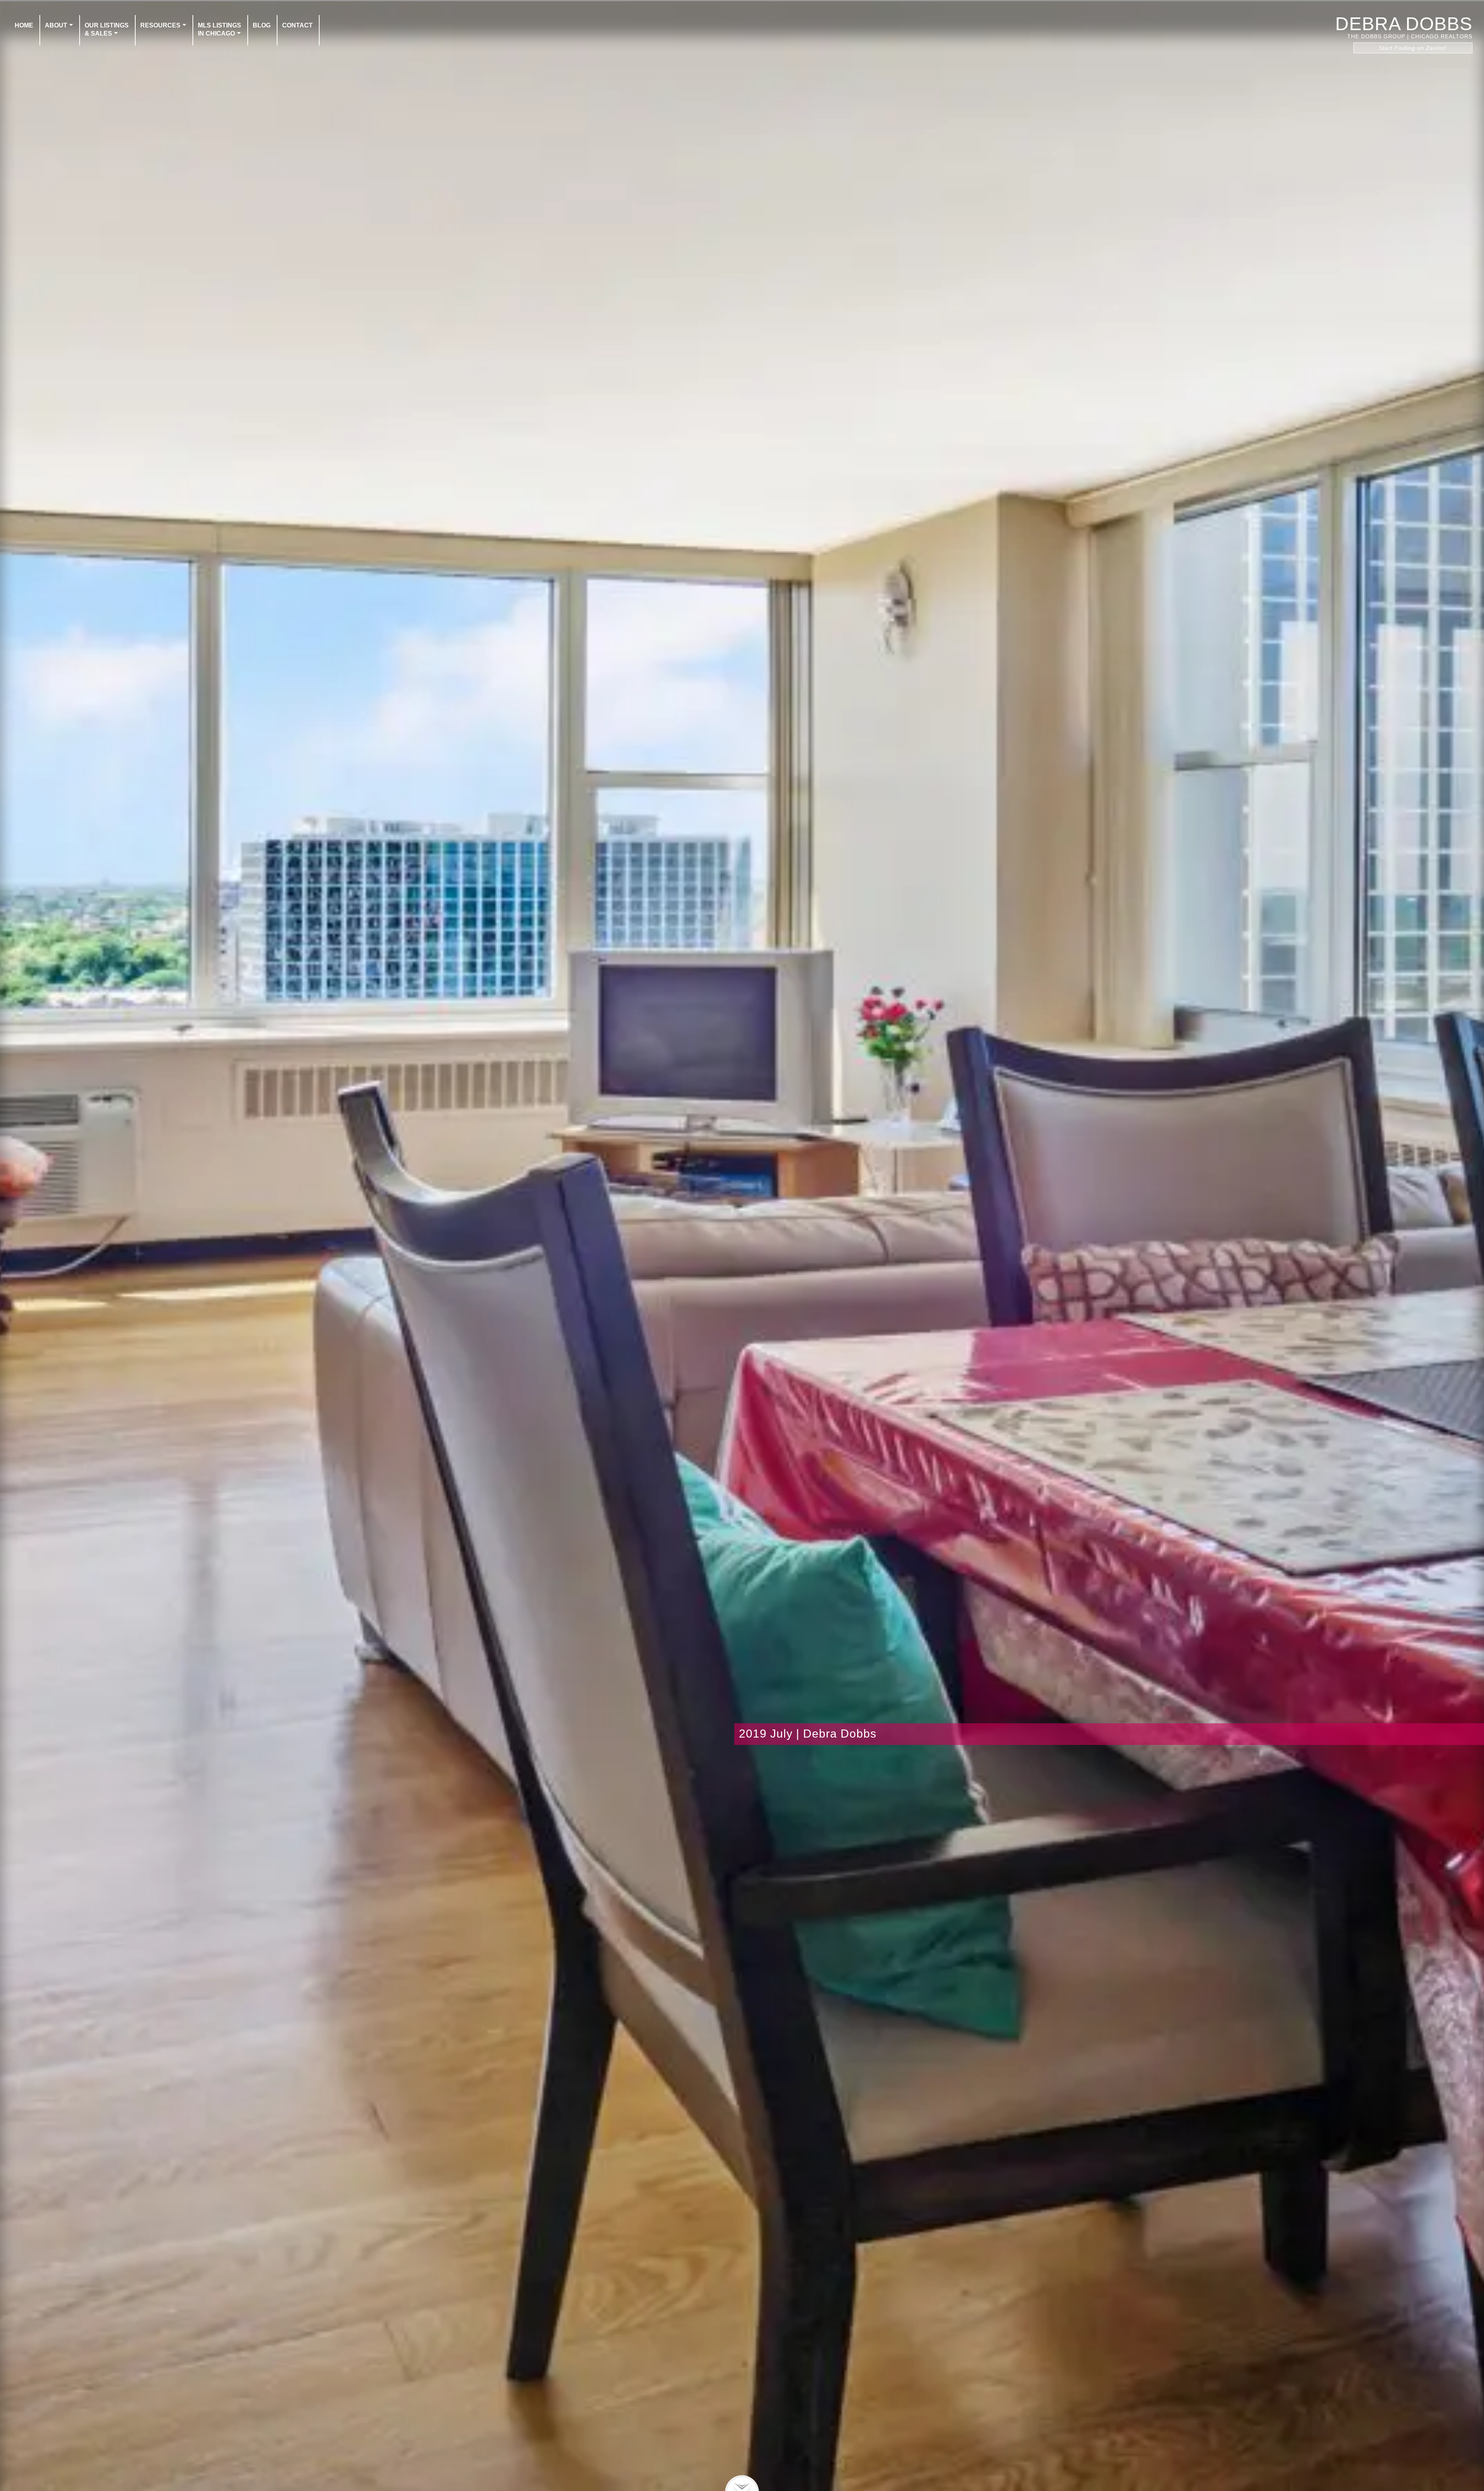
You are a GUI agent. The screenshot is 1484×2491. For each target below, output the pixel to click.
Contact (297, 25)
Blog (262, 25)
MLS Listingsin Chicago (220, 29)
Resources (160, 25)
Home (24, 25)
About (56, 25)
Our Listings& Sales (107, 29)
